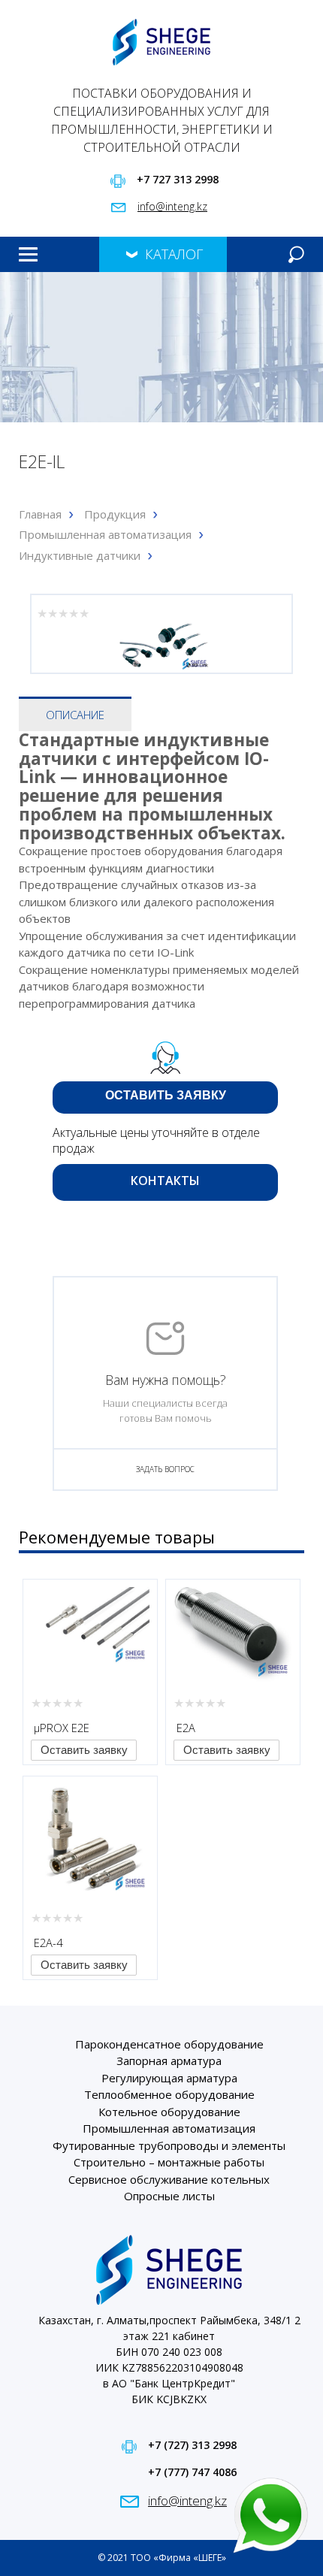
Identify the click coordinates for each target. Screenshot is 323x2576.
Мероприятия (27, 304)
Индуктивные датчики (80, 555)
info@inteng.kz (172, 206)
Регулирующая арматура (169, 2078)
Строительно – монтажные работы (169, 2162)
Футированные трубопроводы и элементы (169, 2145)
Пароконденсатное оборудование (169, 2044)
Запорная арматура (169, 2060)
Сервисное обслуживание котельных (169, 2179)
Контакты (25, 298)
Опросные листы (169, 2196)
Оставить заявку (166, 1095)
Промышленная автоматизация (105, 534)
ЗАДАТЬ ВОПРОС (165, 1469)
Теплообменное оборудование (169, 2094)
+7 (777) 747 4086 (192, 2472)
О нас (23, 288)
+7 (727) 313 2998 (192, 2445)
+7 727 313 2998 (178, 179)
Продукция (26, 283)
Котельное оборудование (169, 2112)
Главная (24, 277)
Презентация (27, 293)
